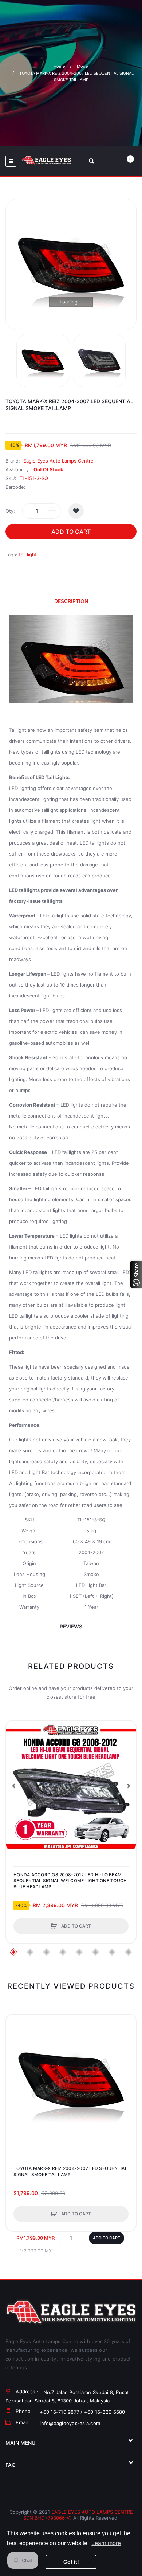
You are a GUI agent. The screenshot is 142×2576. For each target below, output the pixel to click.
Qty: (10, 511)
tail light (28, 555)
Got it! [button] (71, 2562)
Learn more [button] (106, 2543)
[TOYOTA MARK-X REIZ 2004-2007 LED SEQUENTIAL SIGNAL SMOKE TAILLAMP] (43, 360)
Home (59, 66)
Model (83, 66)
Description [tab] (71, 601)
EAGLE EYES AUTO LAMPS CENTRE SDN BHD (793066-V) (78, 2515)
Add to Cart (71, 532)
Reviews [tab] (71, 1626)
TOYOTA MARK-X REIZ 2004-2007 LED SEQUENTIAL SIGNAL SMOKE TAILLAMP (70, 2171)
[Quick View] (15, 1758)
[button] (13, 1786)
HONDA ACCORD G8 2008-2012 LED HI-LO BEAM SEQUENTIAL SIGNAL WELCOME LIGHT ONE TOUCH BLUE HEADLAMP (70, 1880)
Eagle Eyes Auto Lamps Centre (58, 461)
